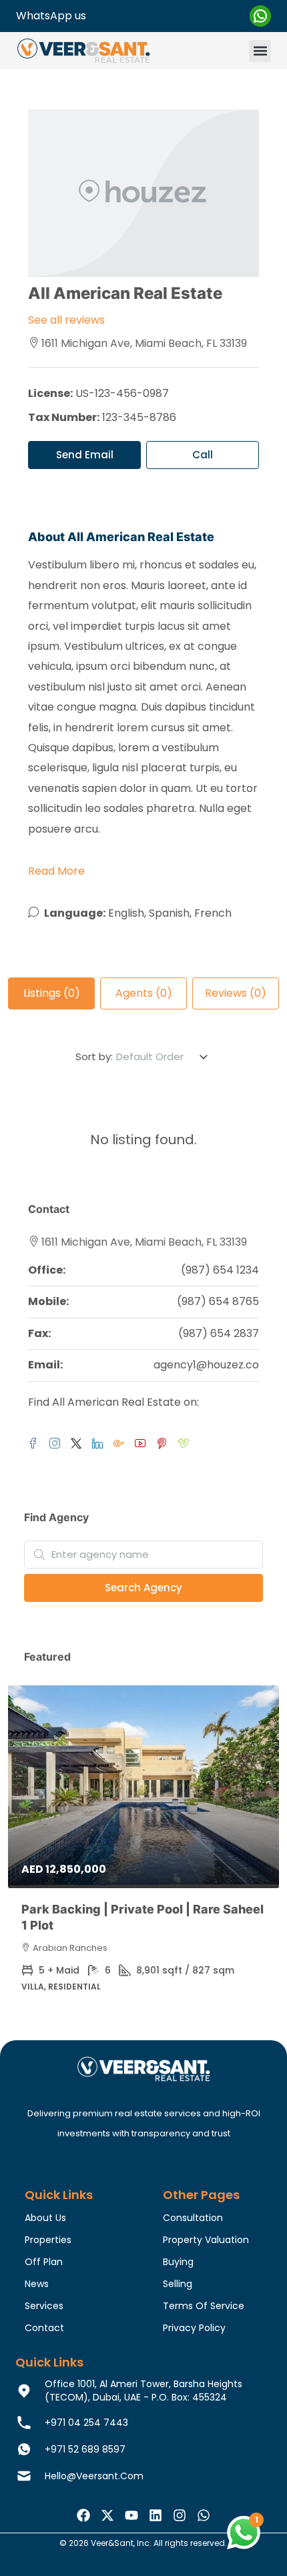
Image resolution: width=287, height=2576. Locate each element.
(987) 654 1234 (220, 1270)
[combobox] (163, 1057)
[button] (260, 51)
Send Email (85, 455)
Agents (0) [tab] (144, 993)
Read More (56, 871)
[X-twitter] (107, 2515)
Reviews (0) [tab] (236, 993)
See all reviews (66, 320)
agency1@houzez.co (206, 1365)
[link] (143, 1787)
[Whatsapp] (204, 2515)
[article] (143, 1848)
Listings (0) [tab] (52, 993)
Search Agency (143, 1588)
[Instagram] (180, 2515)
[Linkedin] (156, 2515)
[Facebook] (83, 2515)
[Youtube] (131, 2515)
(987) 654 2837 (219, 1333)
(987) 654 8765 (218, 1301)
